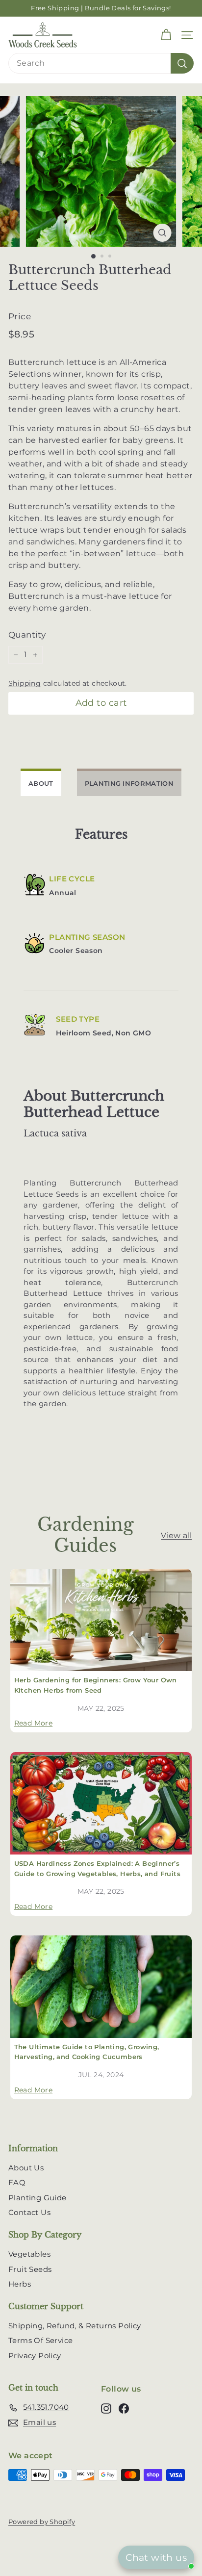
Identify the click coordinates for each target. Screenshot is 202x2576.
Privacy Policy (35, 2356)
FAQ (17, 2182)
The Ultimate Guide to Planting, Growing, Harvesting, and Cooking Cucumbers (87, 2052)
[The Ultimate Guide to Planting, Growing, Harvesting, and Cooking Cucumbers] (101, 1987)
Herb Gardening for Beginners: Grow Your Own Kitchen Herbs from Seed (96, 1685)
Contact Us (29, 2212)
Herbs (20, 2284)
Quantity (27, 635)
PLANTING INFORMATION (129, 783)
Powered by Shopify (42, 2522)
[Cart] (166, 35)
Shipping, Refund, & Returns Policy (75, 2326)
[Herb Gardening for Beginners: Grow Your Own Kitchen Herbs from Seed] (101, 1620)
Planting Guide (38, 2198)
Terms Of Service (40, 2340)
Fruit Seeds (30, 2269)
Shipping (25, 683)
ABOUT (41, 783)
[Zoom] (163, 233)
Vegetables (29, 2254)
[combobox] (101, 63)
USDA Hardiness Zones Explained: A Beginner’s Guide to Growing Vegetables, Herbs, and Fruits (97, 1868)
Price (20, 316)
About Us (26, 2168)
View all (176, 1535)
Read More (34, 1723)
